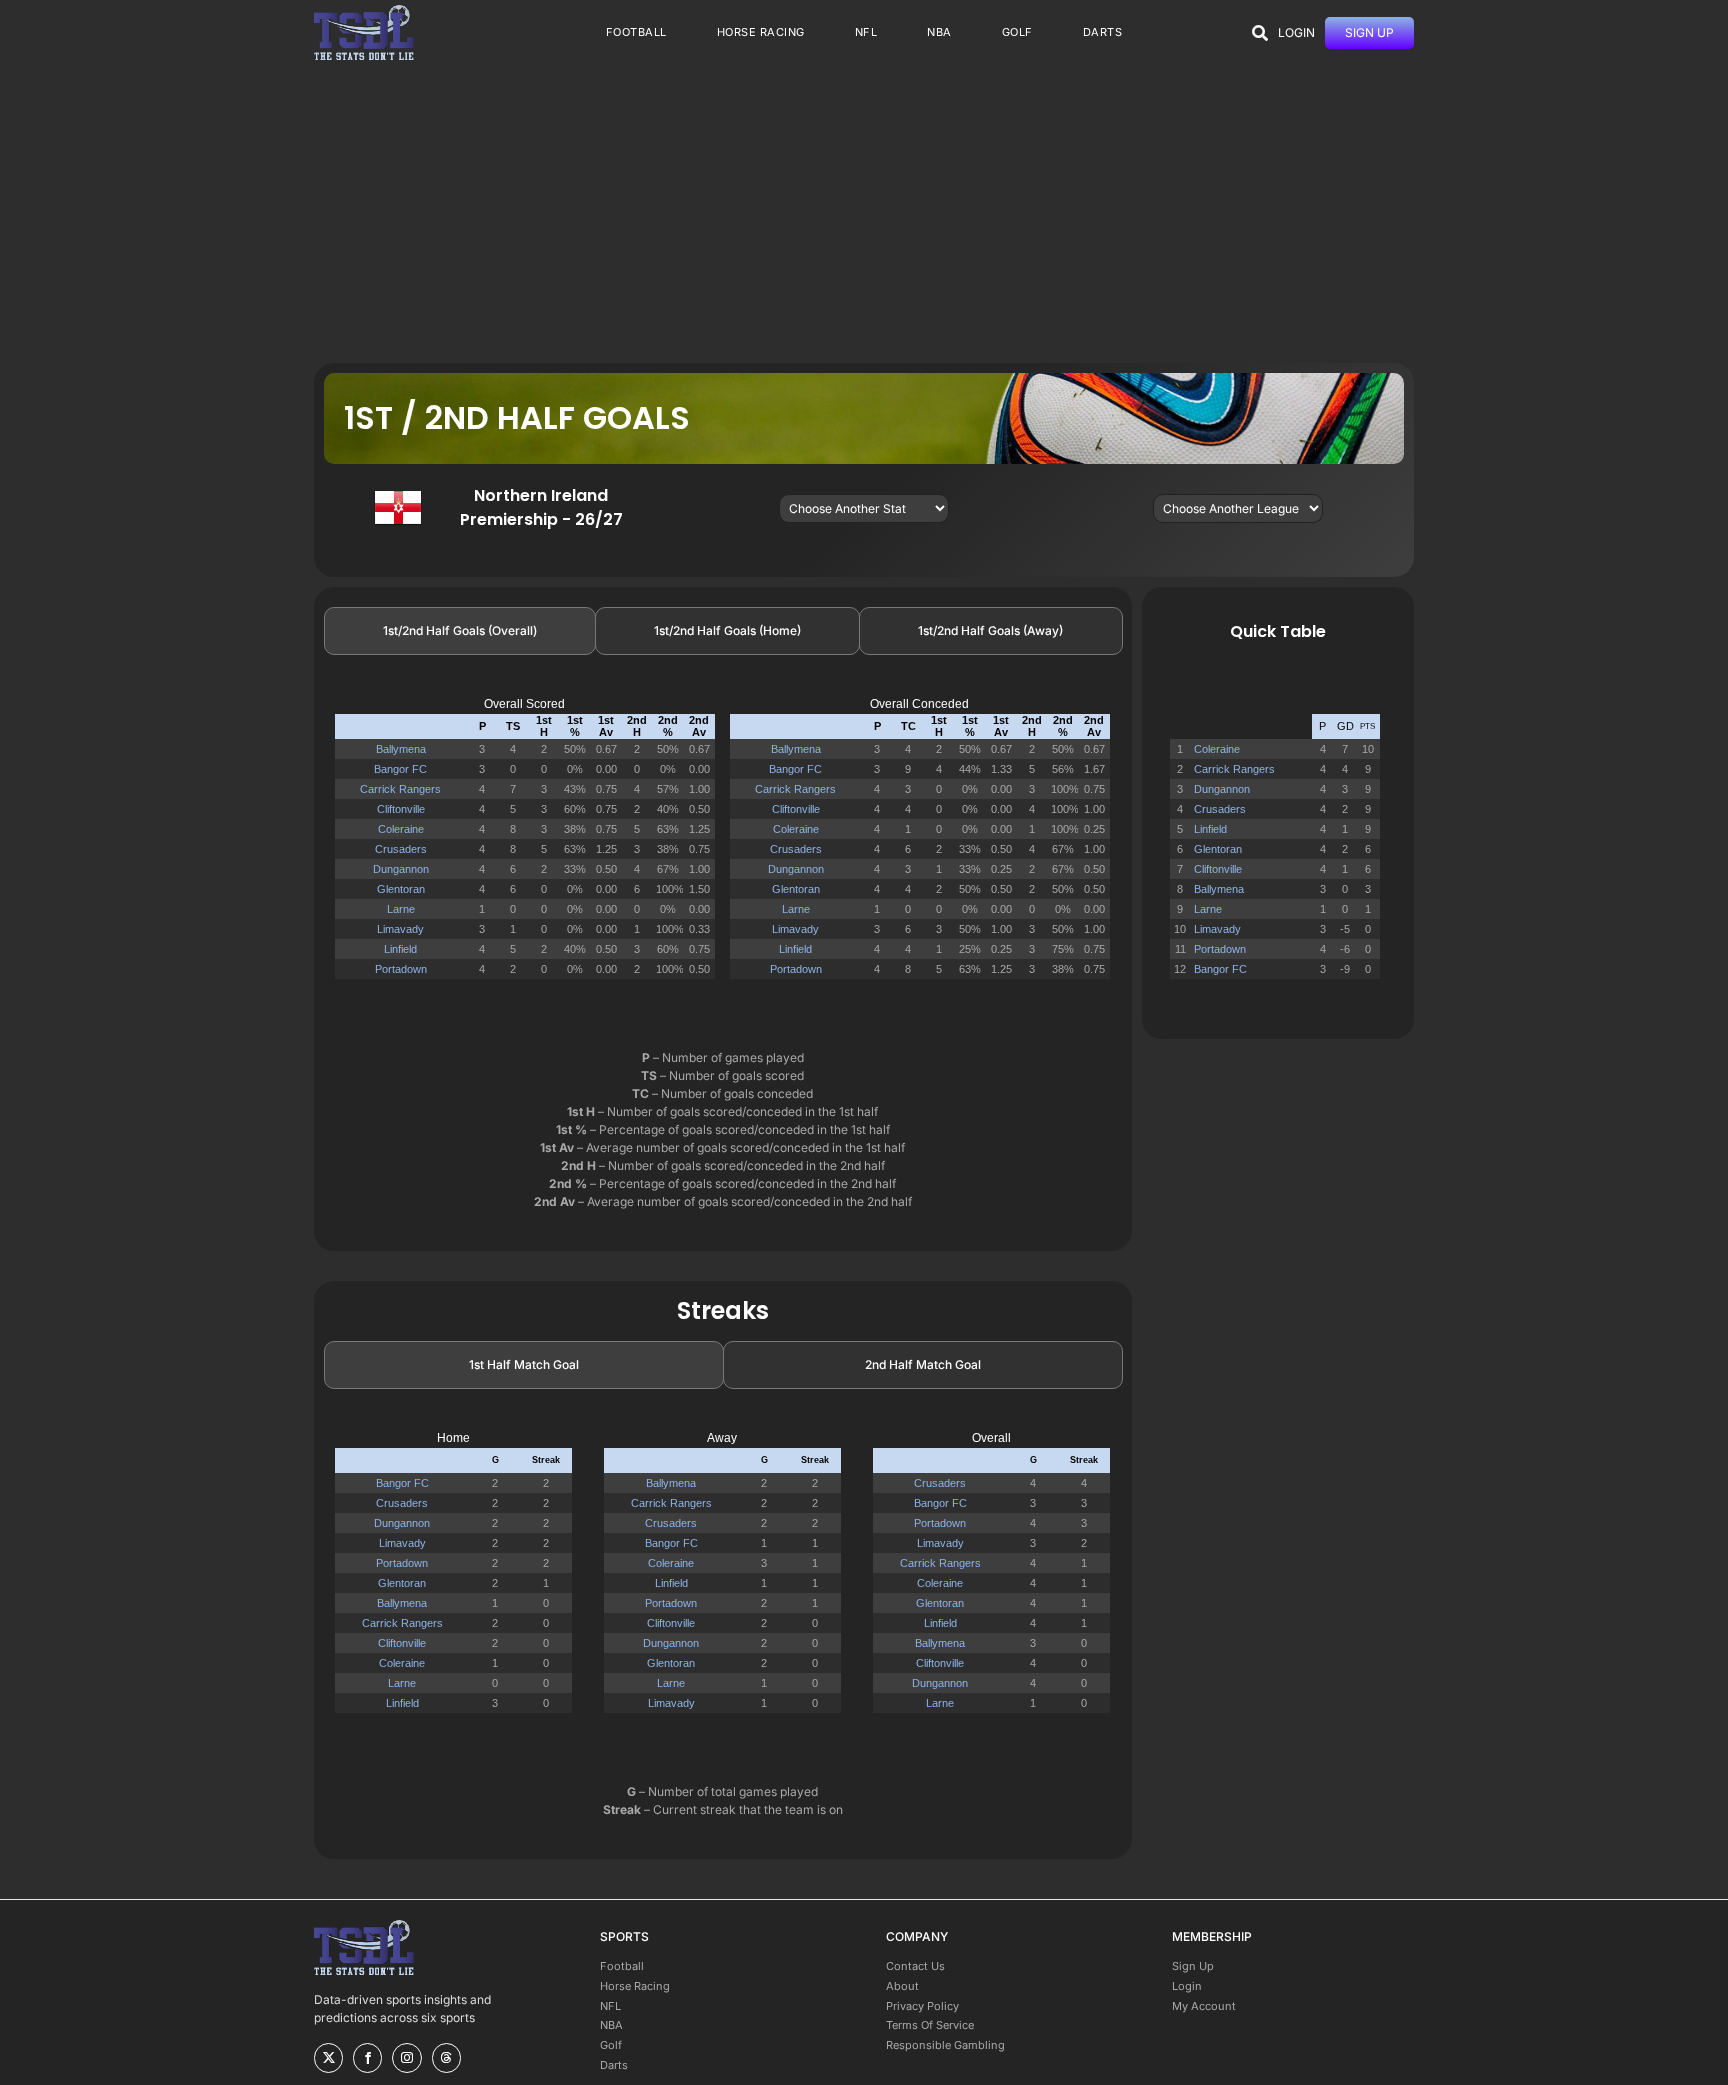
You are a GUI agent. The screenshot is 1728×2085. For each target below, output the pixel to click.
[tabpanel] (723, 846)
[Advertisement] (864, 213)
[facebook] (367, 2058)
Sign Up (1193, 1966)
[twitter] (328, 2058)
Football (622, 1966)
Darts (614, 2065)
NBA (611, 2025)
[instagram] (406, 2058)
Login (1187, 1986)
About (902, 1986)
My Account (1204, 2006)
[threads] (446, 2058)
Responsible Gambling (945, 2045)
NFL (610, 2006)
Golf (611, 2045)
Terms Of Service (930, 2025)
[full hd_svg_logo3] (364, 10)
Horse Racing (635, 1986)
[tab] (460, 631)
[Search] (1260, 33)
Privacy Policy (922, 2006)
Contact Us (915, 1966)
